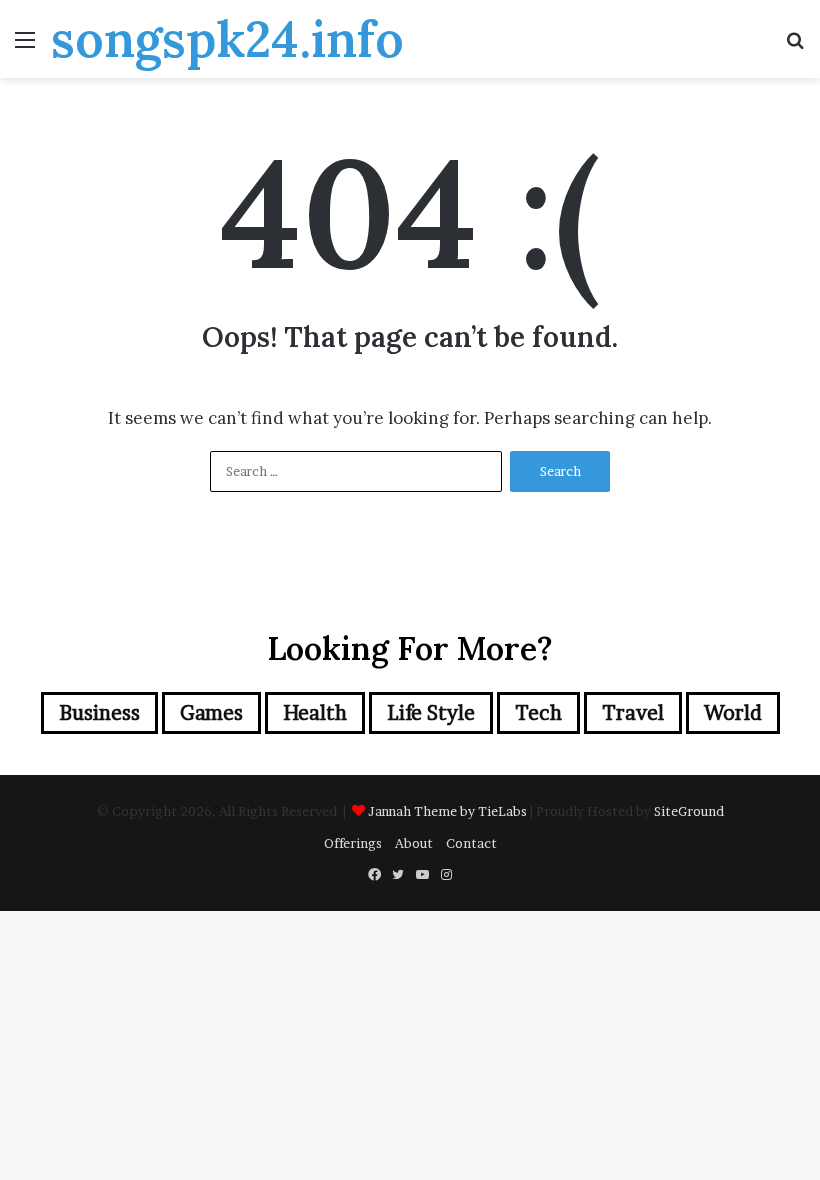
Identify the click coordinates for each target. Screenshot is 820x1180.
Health (315, 713)
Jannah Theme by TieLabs (447, 811)
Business (99, 713)
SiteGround (689, 811)
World (733, 713)
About (414, 843)
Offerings (353, 843)
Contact (471, 843)
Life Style (431, 713)
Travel (633, 713)
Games (211, 713)
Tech (538, 713)
